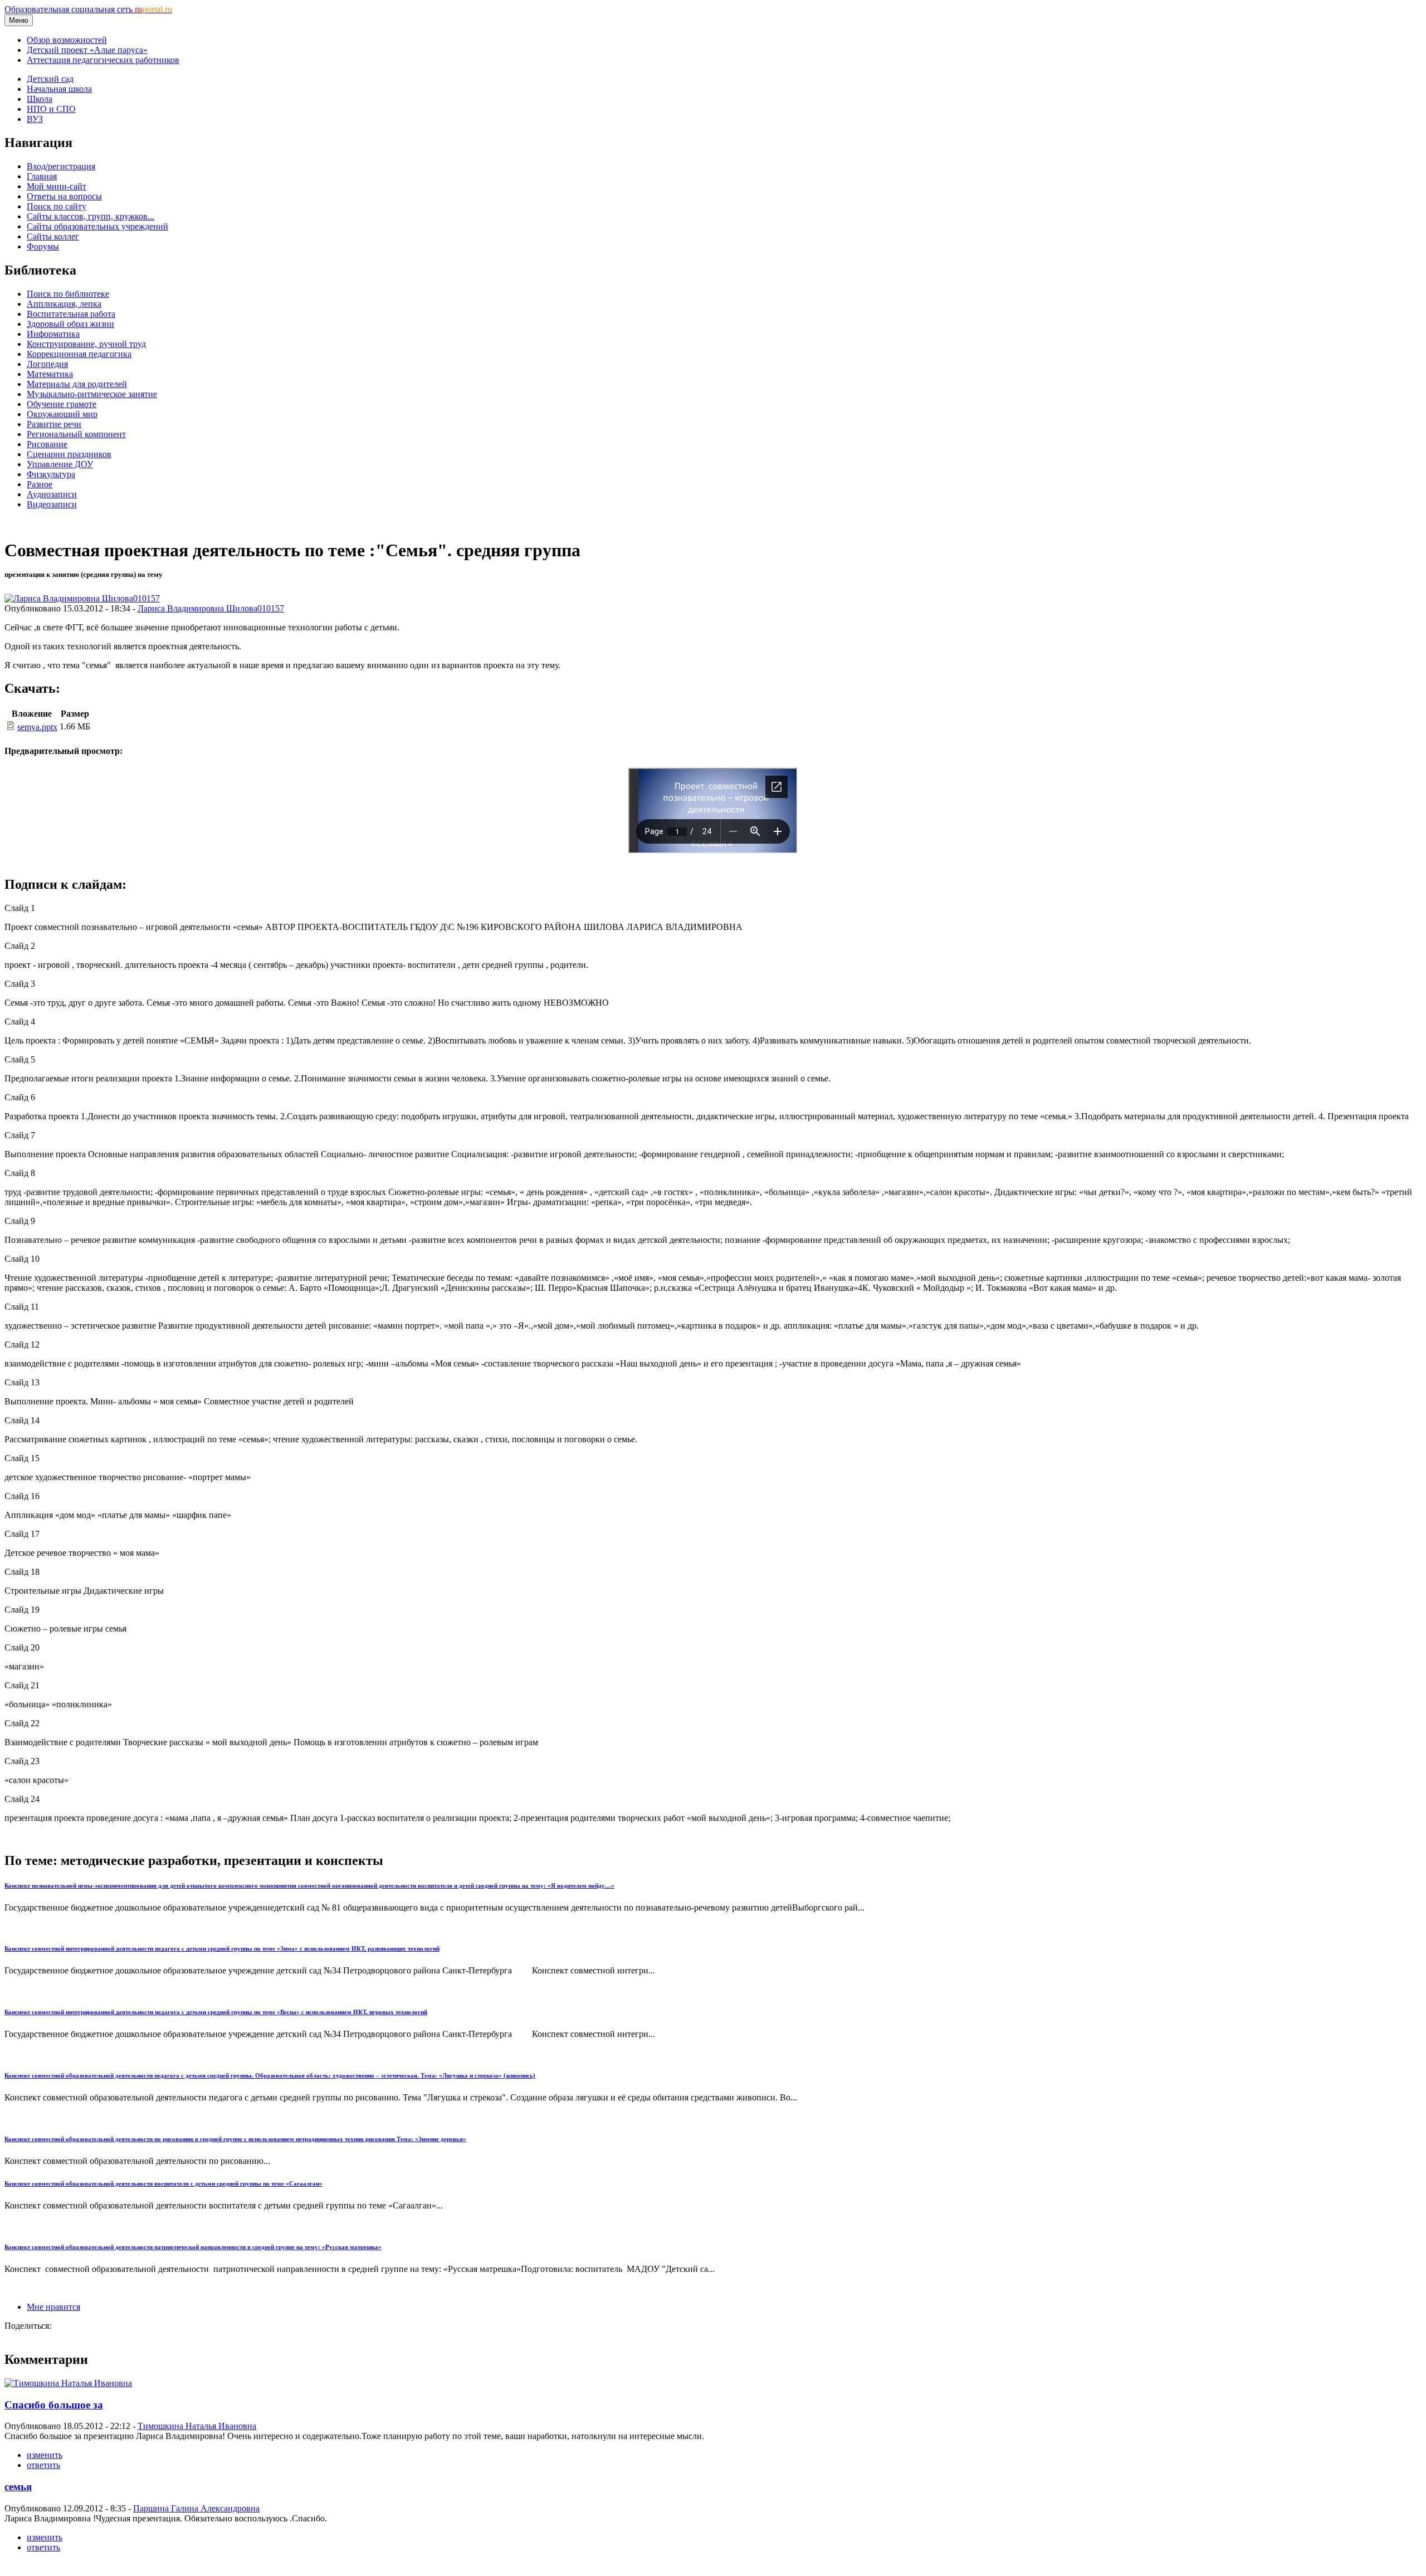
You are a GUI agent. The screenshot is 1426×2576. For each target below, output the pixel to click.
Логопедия (47, 364)
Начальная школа (59, 89)
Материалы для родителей (77, 384)
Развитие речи (54, 424)
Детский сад (50, 79)
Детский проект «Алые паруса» (87, 50)
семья (18, 2487)
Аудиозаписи (52, 494)
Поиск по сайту (57, 206)
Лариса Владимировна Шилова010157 (211, 608)
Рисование (47, 444)
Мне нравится (53, 2307)
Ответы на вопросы (64, 196)
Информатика (53, 334)
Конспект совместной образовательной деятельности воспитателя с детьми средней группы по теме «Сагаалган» (163, 2183)
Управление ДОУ (60, 464)
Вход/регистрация (61, 166)
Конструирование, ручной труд (86, 344)
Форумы (43, 246)
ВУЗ (35, 119)
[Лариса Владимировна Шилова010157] (82, 598)
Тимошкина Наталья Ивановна (197, 2426)
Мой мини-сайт (57, 186)
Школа (40, 99)
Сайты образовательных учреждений (97, 226)
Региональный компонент (76, 434)
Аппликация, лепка (64, 304)
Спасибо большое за (54, 2405)
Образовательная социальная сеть (88, 9)
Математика (50, 374)
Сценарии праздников (69, 454)
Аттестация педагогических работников (103, 60)
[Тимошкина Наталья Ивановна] (68, 2383)
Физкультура (51, 474)
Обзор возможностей (67, 40)
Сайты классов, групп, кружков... (91, 216)
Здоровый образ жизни (70, 324)
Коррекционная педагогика (79, 354)
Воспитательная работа (71, 314)
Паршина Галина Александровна (196, 2508)
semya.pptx (37, 727)
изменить (45, 2455)
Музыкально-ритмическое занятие (92, 394)
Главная (42, 176)
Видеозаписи (52, 504)
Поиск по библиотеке (68, 294)
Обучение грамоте (62, 404)
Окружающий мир (62, 414)
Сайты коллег (53, 236)
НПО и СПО (51, 109)
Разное (40, 484)
